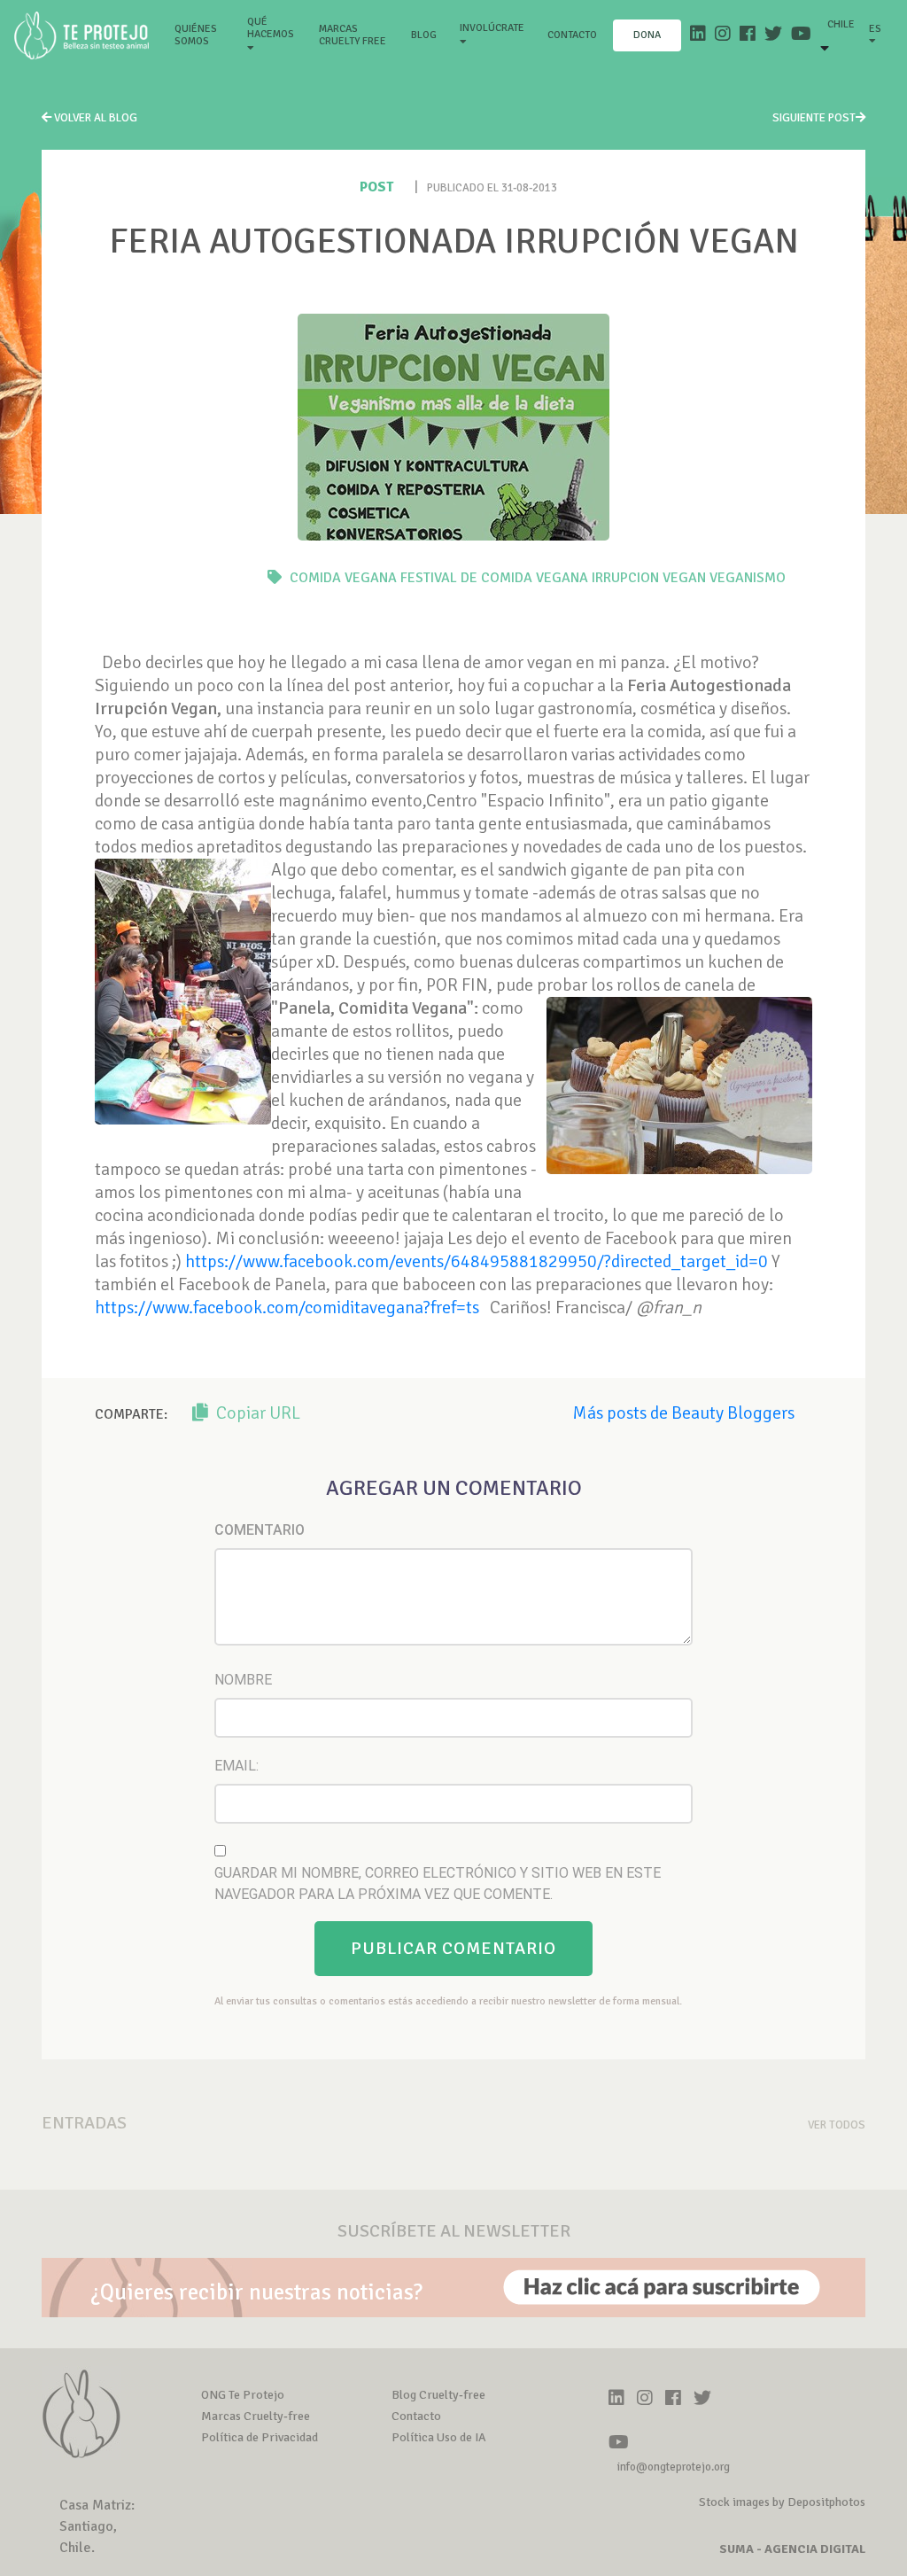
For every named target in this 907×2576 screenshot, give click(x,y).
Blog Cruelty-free (438, 2395)
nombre (243, 1680)
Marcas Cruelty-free (256, 2416)
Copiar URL (256, 1413)
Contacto (572, 35)
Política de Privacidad (260, 2437)
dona (647, 35)
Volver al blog (94, 118)
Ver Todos (837, 2125)
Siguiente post (814, 118)
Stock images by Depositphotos (782, 2502)
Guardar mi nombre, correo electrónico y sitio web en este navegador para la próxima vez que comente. (438, 1883)
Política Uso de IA (439, 2437)
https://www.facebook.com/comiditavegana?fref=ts (287, 1307)
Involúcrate (492, 28)
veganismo (748, 578)
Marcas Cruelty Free (353, 35)
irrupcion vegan (649, 578)
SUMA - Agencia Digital (792, 2549)
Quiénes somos (203, 35)
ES (875, 29)
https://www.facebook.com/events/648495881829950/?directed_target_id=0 (477, 1261)
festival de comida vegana (494, 578)
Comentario (260, 1530)
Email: (236, 1766)
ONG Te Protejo (243, 2395)
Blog (424, 35)
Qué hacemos (271, 28)
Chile (841, 24)
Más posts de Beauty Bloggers (683, 1413)
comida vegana (343, 578)
